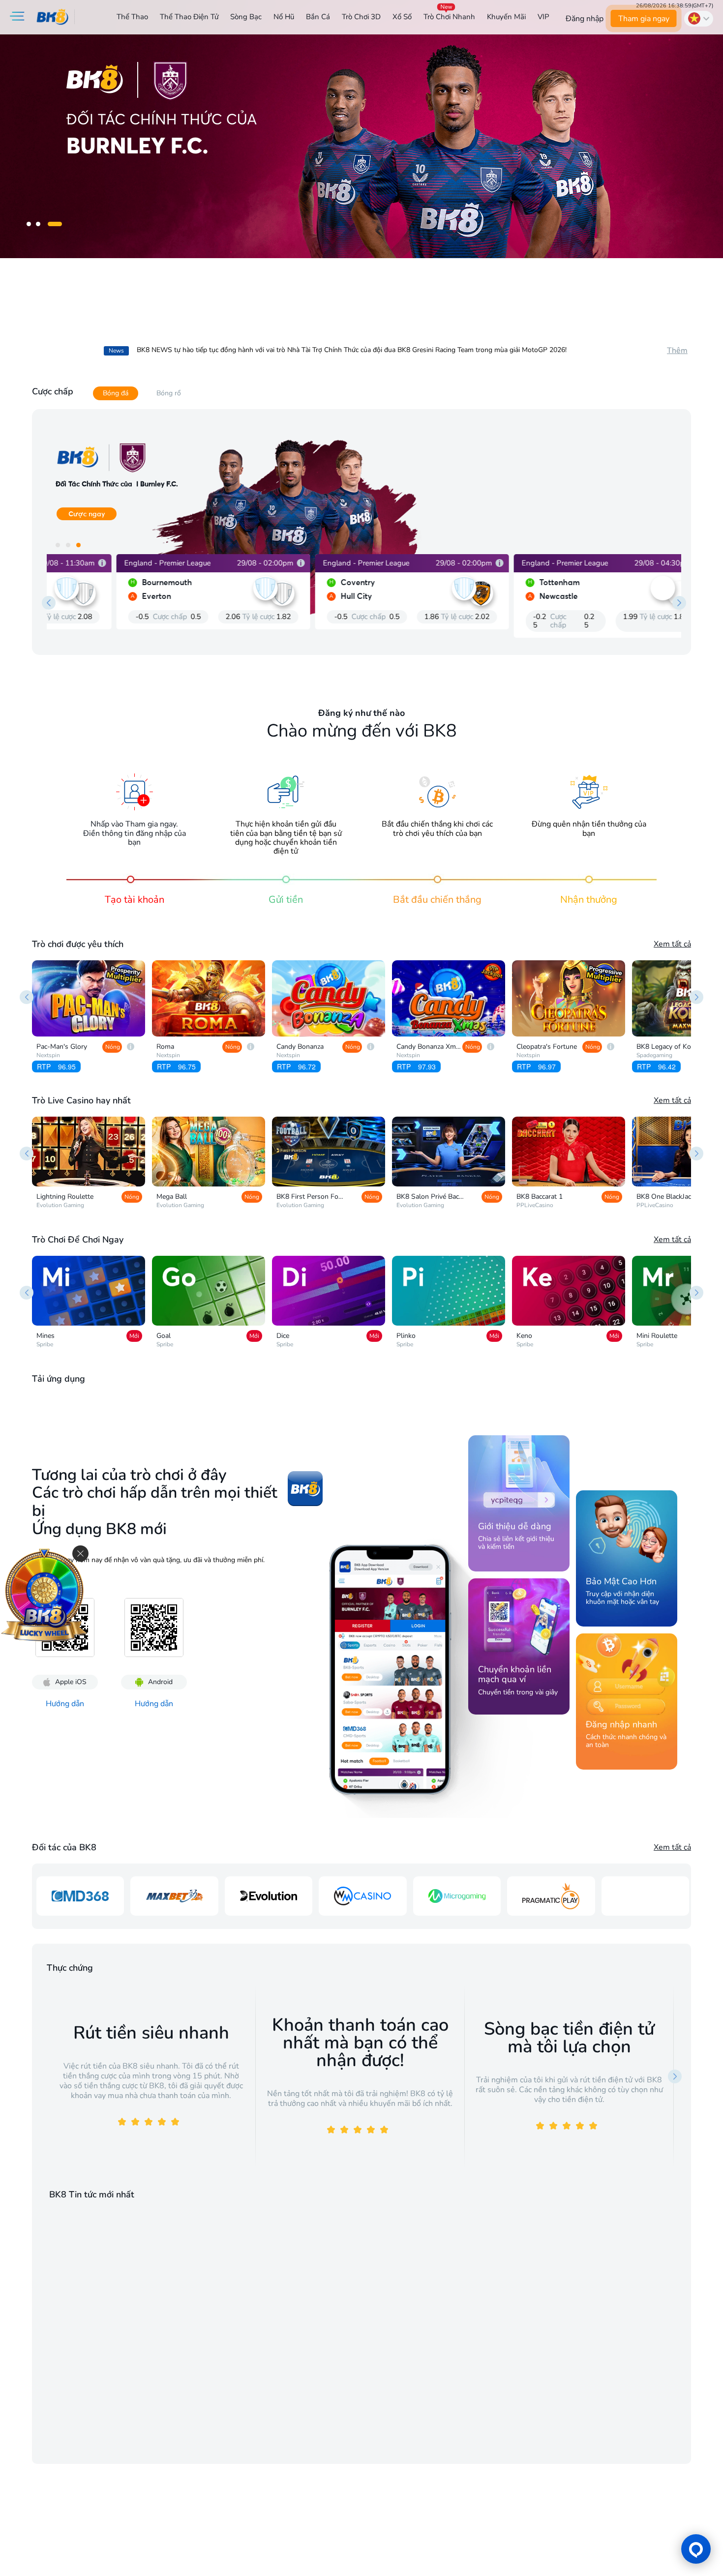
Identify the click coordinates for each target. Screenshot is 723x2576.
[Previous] (27, 997)
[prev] (49, 603)
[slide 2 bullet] (53, 224)
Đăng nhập (585, 19)
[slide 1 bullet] (36, 224)
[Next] (696, 997)
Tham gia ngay (643, 19)
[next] (679, 603)
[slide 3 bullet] (62, 224)
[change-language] (699, 19)
